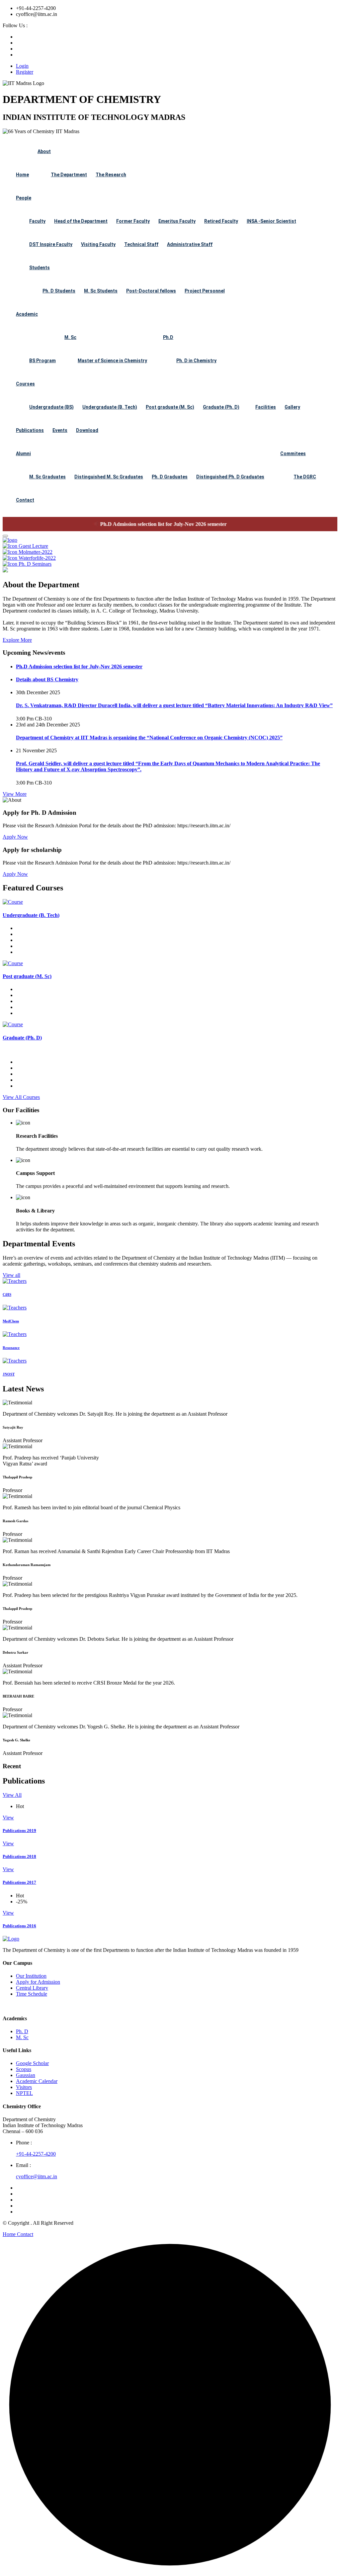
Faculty (37, 221)
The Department (69, 175)
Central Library (32, 1988)
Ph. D (22, 2031)
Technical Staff (141, 244)
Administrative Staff (190, 244)
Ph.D (168, 337)
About (44, 151)
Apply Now (15, 837)
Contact (25, 500)
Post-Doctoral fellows (151, 291)
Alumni (23, 454)
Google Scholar (32, 2063)
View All (12, 1795)
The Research (111, 175)
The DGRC (305, 477)
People (24, 198)
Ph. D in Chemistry (196, 361)
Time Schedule (32, 1994)
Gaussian (26, 2075)
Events (60, 430)
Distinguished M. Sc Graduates (109, 477)
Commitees (293, 454)
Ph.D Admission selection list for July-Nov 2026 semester (138, 524)
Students (40, 268)
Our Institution (31, 1976)
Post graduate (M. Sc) (170, 407)
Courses (25, 384)
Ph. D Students (59, 291)
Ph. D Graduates (170, 477)
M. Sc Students (101, 291)
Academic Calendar (37, 2081)
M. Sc (70, 337)
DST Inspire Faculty (51, 244)
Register (25, 72)
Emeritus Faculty (177, 221)
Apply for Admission (38, 1982)
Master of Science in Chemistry (112, 361)
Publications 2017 (19, 1882)
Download (87, 430)
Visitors (24, 2087)
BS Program (42, 361)
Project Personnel (205, 291)
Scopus (24, 2069)
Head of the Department (81, 221)
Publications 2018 (19, 1856)
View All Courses (21, 1097)
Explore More (17, 640)
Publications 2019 (19, 1830)
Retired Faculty (221, 221)
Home (22, 175)
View (8, 1818)
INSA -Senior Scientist (271, 221)
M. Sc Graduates (47, 477)
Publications (30, 430)
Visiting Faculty (98, 244)
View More (15, 794)
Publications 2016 (19, 1926)
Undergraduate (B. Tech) (110, 407)
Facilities (266, 407)
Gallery (292, 407)
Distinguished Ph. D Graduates (230, 477)
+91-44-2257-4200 (36, 2154)
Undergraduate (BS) (51, 407)
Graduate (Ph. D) (221, 407)
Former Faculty (133, 221)
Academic (27, 314)
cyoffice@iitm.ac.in (37, 2176)
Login (22, 66)
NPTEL (24, 2093)
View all (11, 1275)
